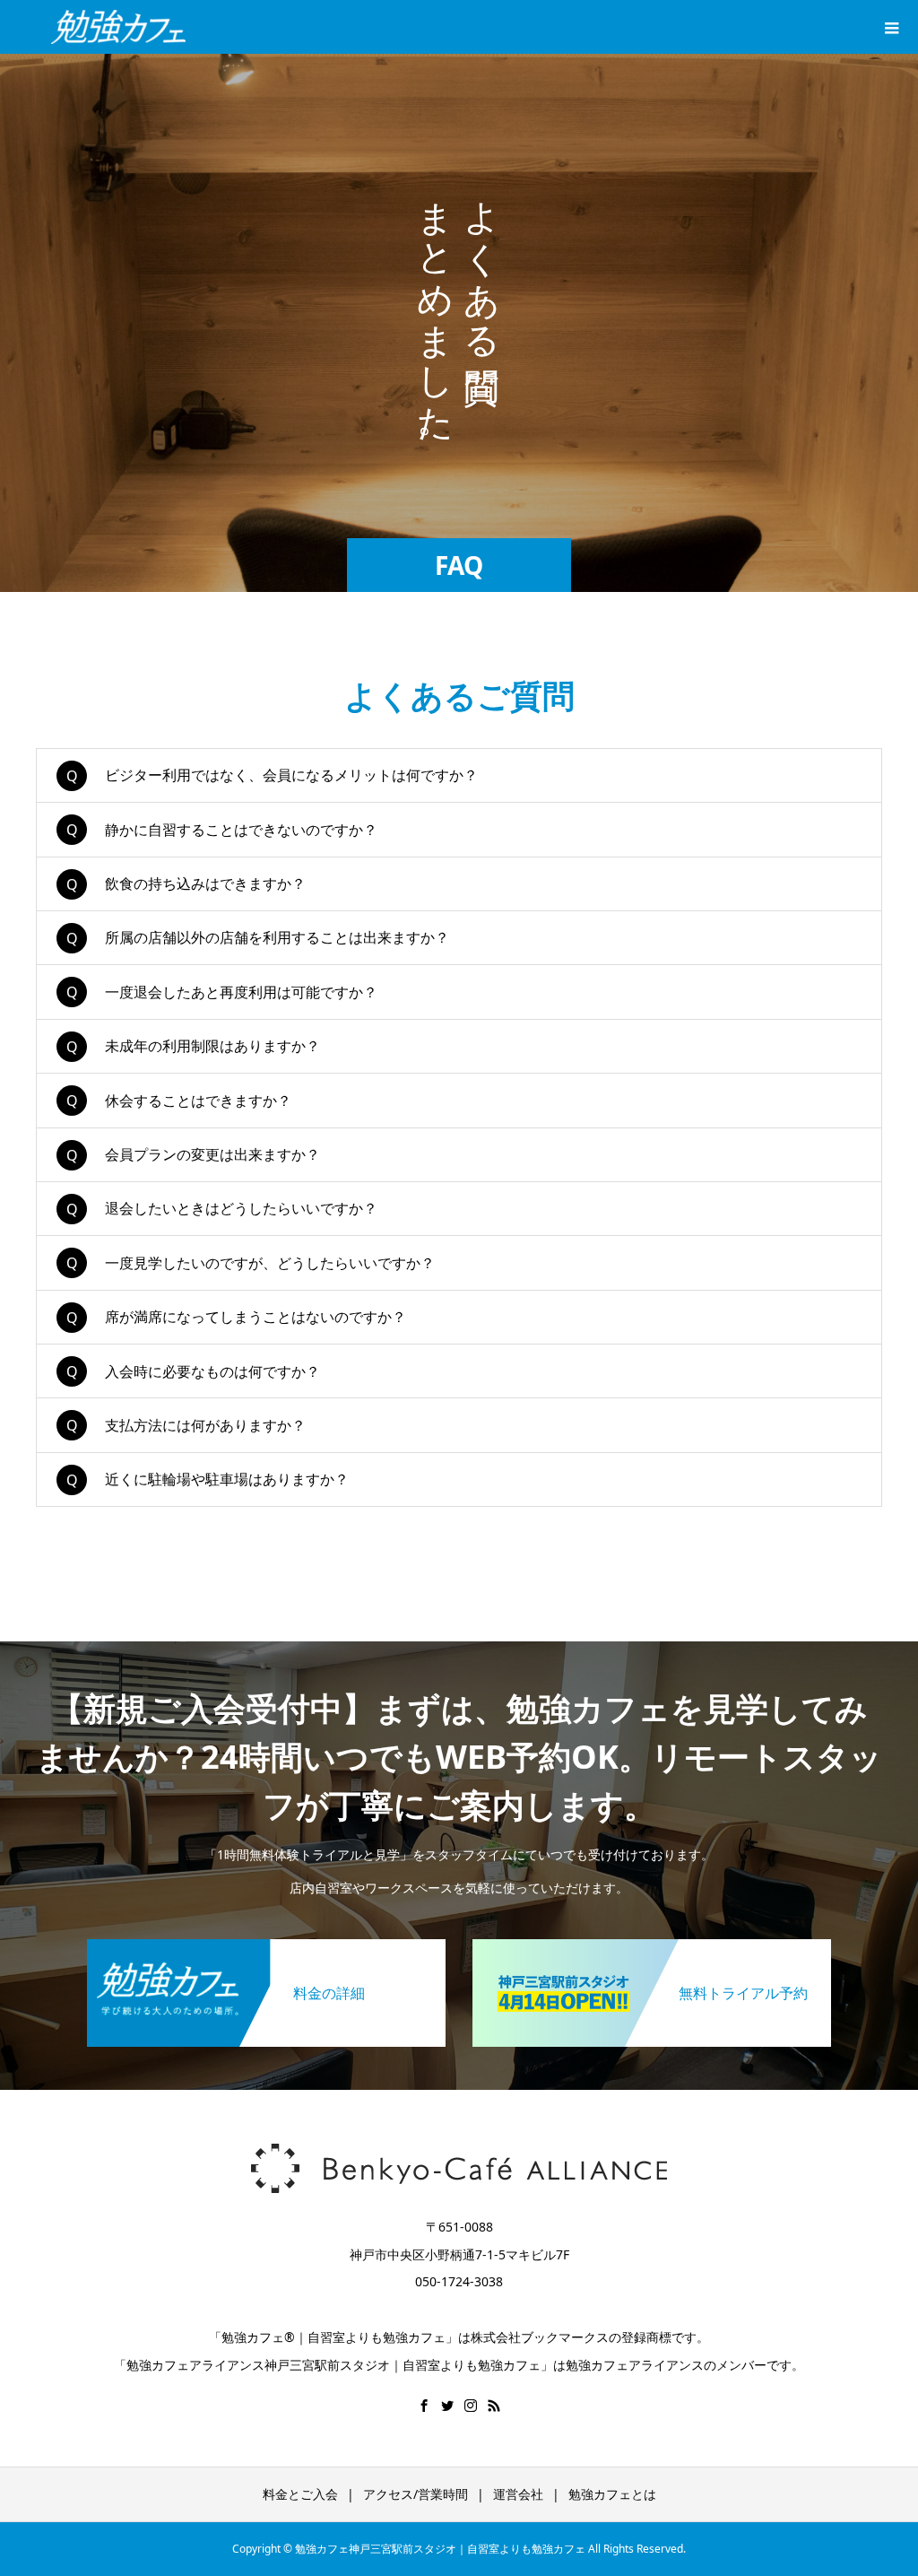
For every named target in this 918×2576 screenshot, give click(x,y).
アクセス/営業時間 (416, 2494)
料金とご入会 (300, 2494)
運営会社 (518, 2494)
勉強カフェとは (612, 2494)
